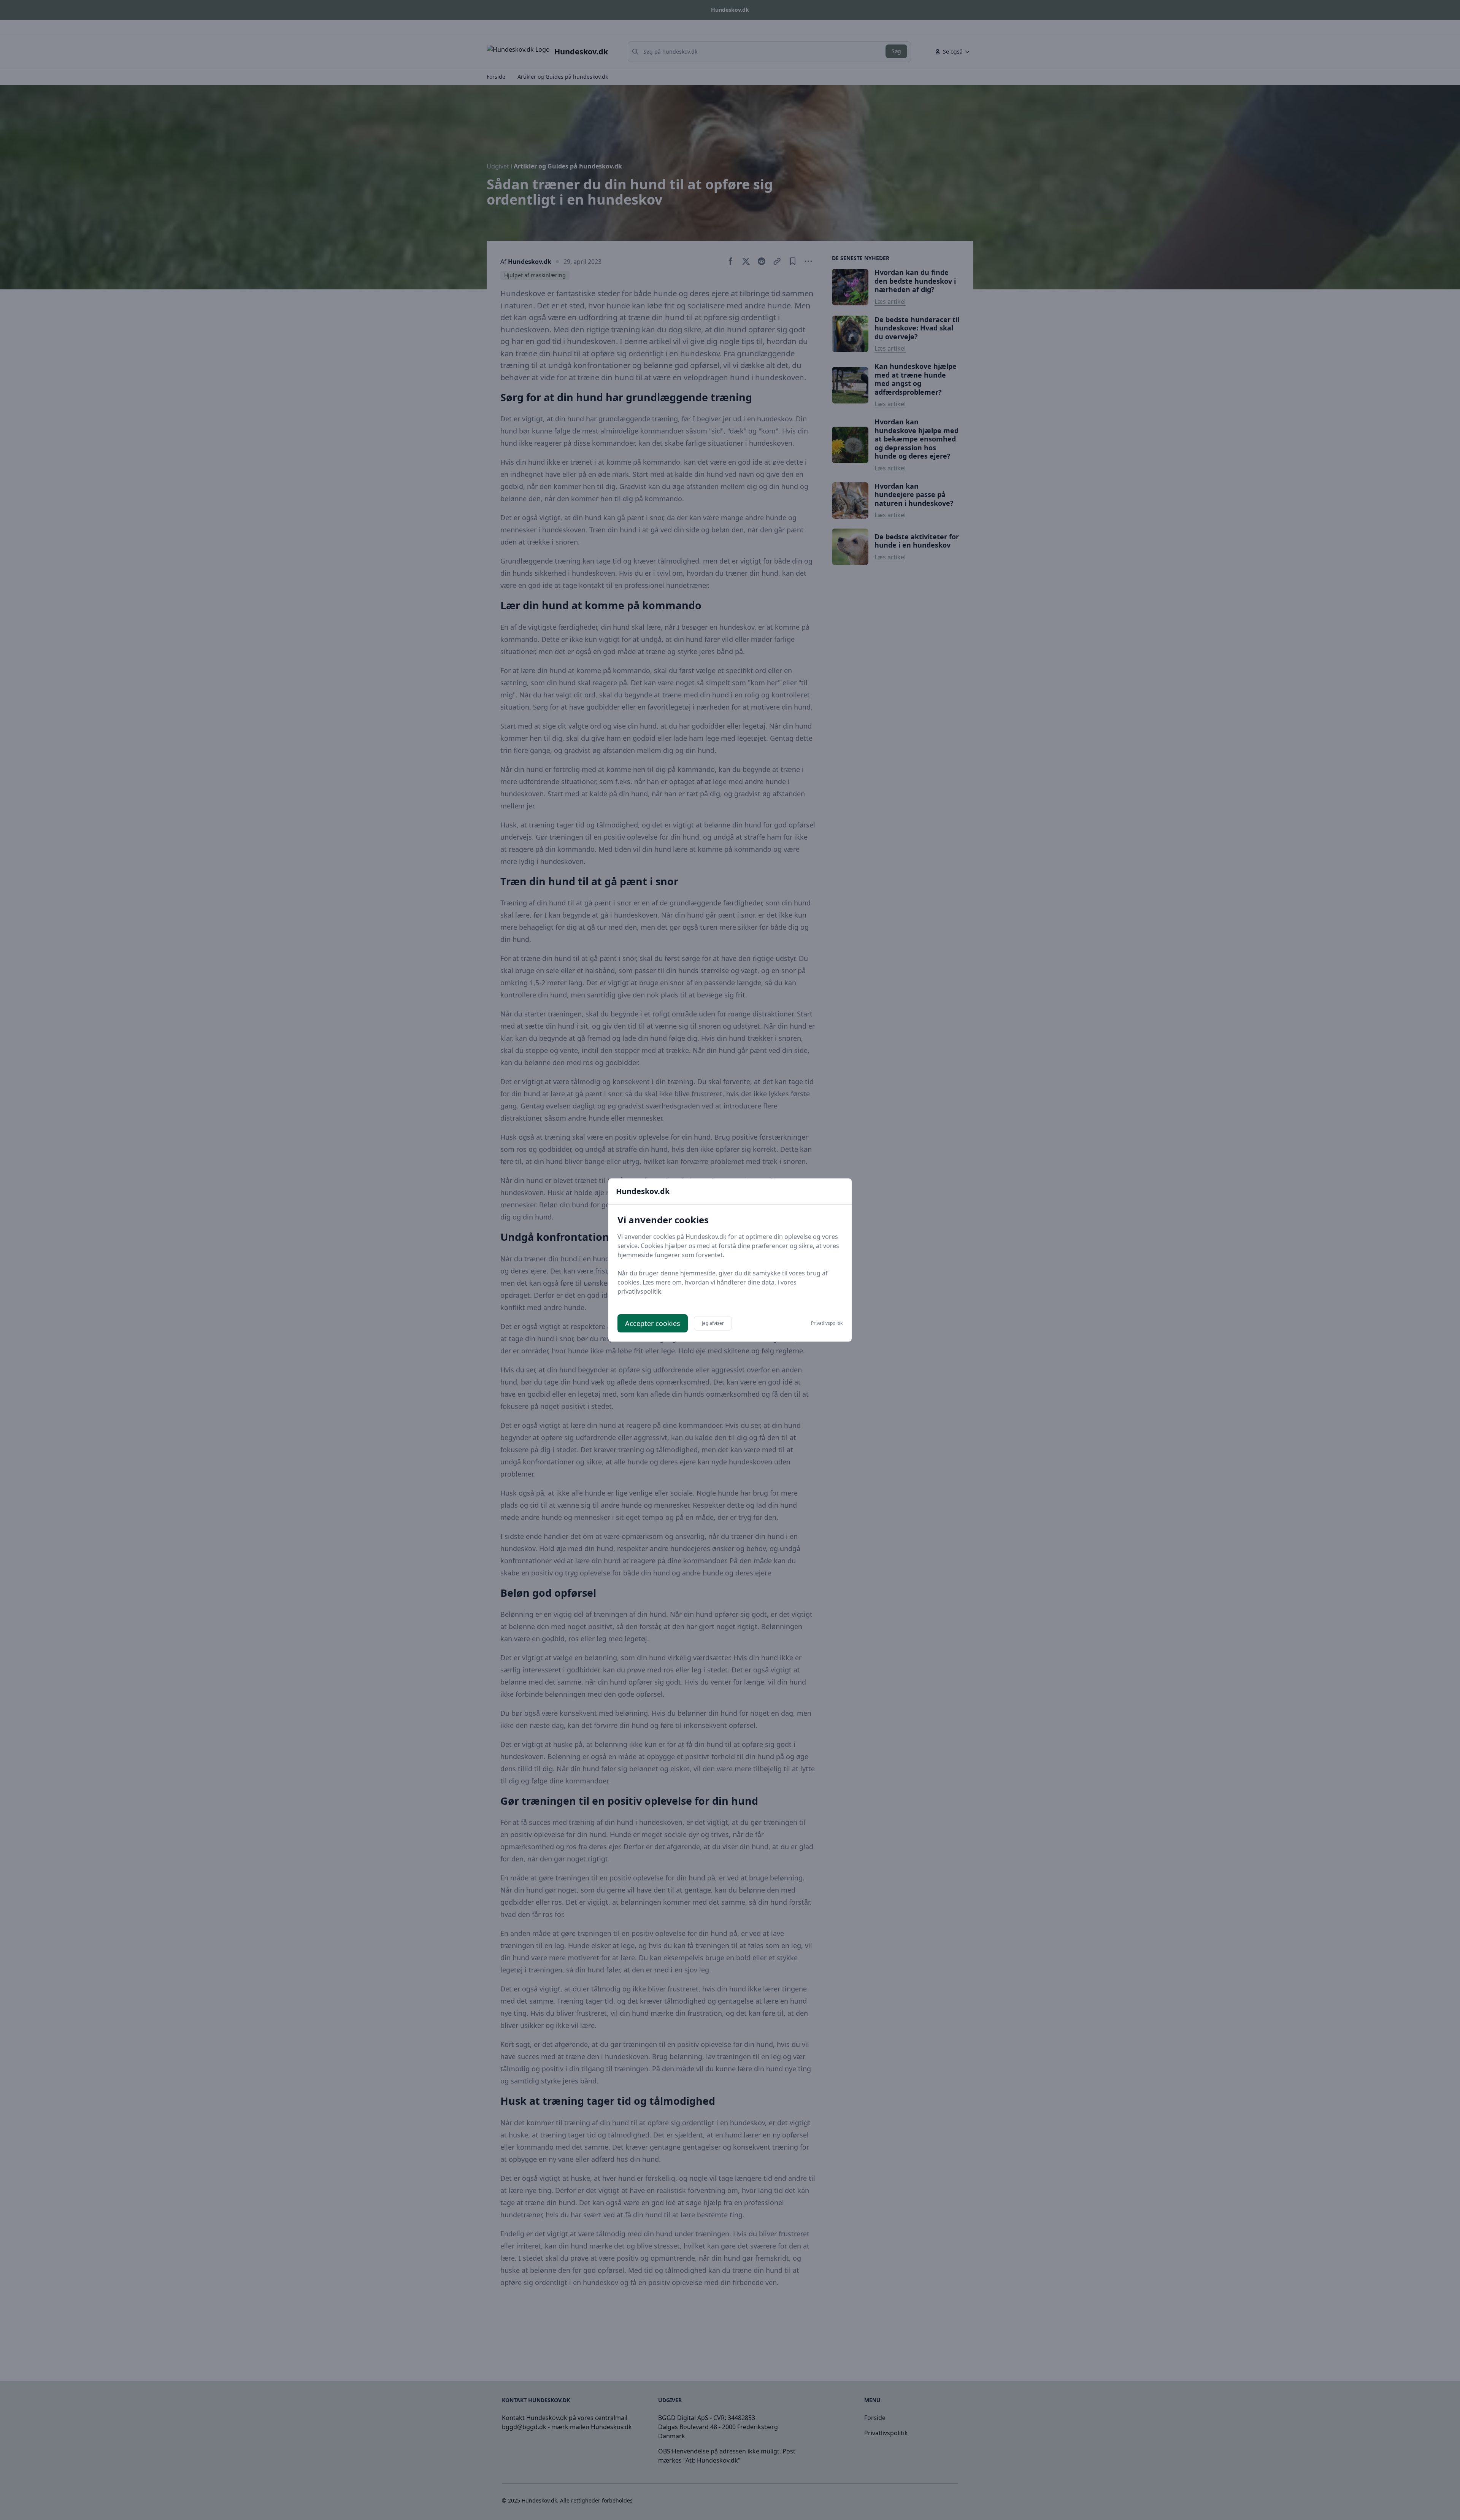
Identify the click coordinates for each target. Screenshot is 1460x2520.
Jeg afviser (713, 1323)
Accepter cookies (653, 1323)
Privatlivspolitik (827, 1323)
